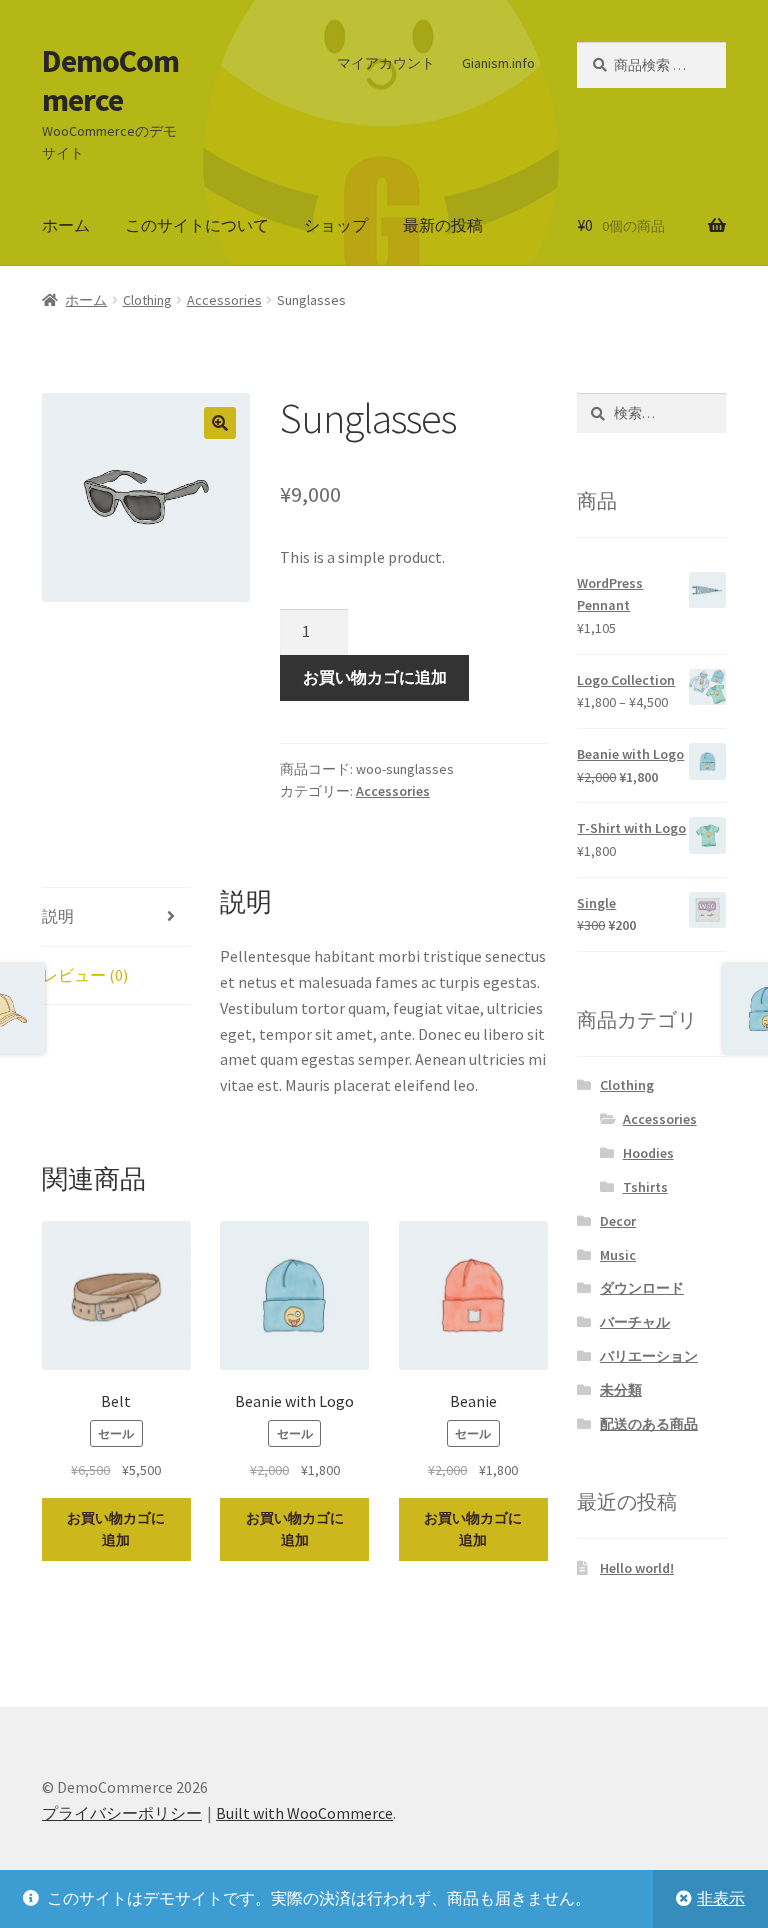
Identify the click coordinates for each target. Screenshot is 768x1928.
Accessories (224, 300)
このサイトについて (197, 225)
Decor (618, 1221)
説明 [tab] (58, 916)
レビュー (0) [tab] (85, 975)
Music (618, 1255)
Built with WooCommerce (304, 1813)
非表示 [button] (721, 1898)
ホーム (66, 225)
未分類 (621, 1390)
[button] (220, 423)
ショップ (336, 225)
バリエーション (649, 1356)
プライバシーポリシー (122, 1813)
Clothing (147, 300)
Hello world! (637, 1568)
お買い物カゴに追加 (375, 677)
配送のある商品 (649, 1424)
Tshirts (645, 1187)
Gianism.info (498, 63)
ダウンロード (642, 1288)
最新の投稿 (443, 225)
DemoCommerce (110, 80)
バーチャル (635, 1322)
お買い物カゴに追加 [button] (116, 1529)
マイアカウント (386, 63)
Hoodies (648, 1153)
